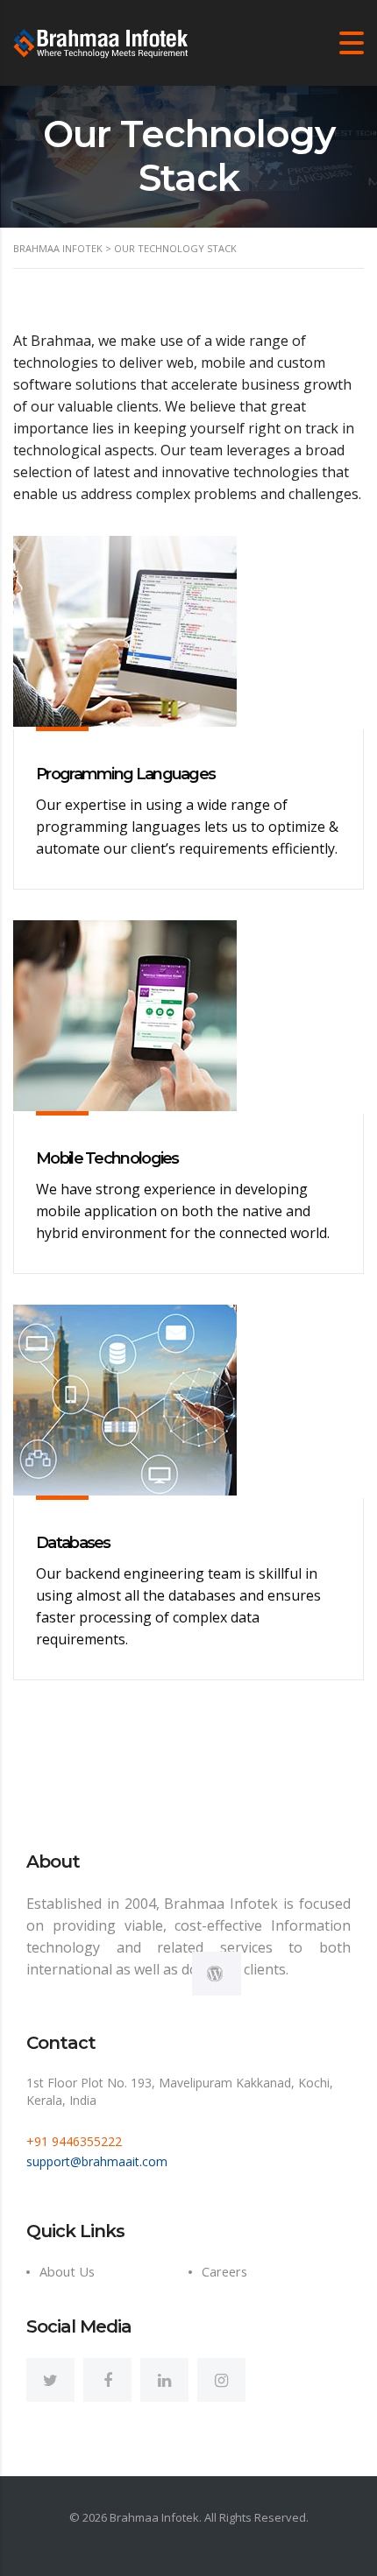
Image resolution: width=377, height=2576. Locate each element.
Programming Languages (125, 774)
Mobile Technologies (107, 1158)
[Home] (101, 41)
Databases (73, 1543)
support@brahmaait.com (97, 2161)
